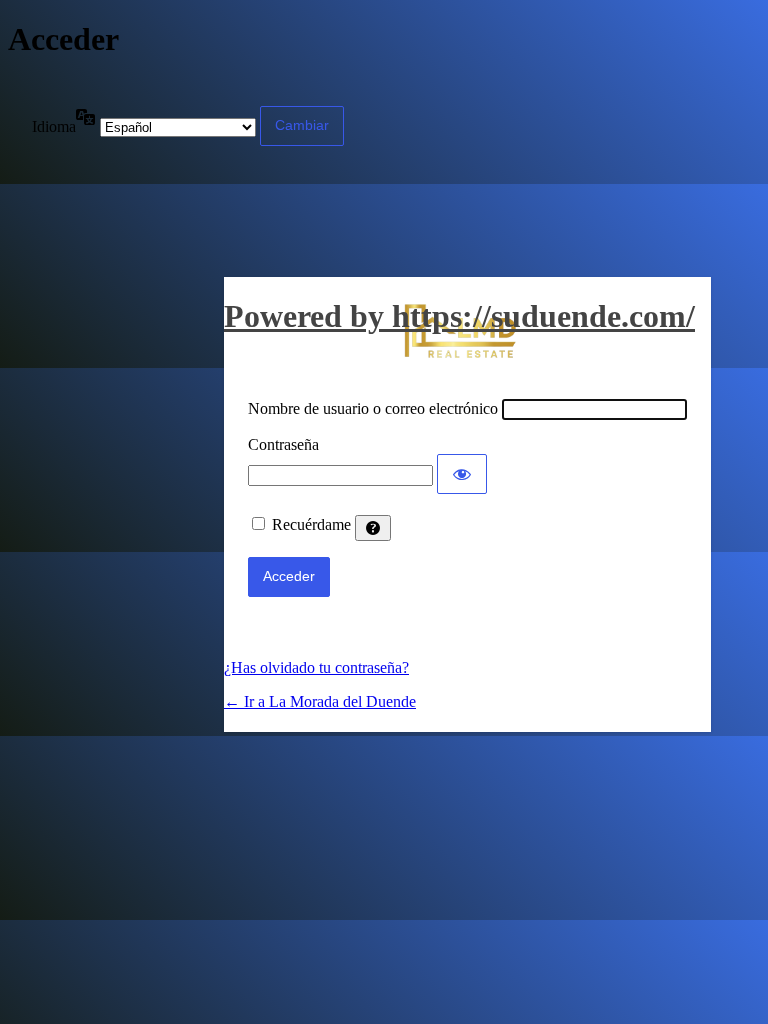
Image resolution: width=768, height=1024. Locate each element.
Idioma (54, 126)
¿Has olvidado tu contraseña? (316, 667)
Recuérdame (311, 524)
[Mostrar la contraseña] (462, 474)
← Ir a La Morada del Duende (320, 701)
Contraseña (283, 444)
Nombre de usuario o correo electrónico (373, 408)
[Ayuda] (373, 528)
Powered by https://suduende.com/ (459, 316)
